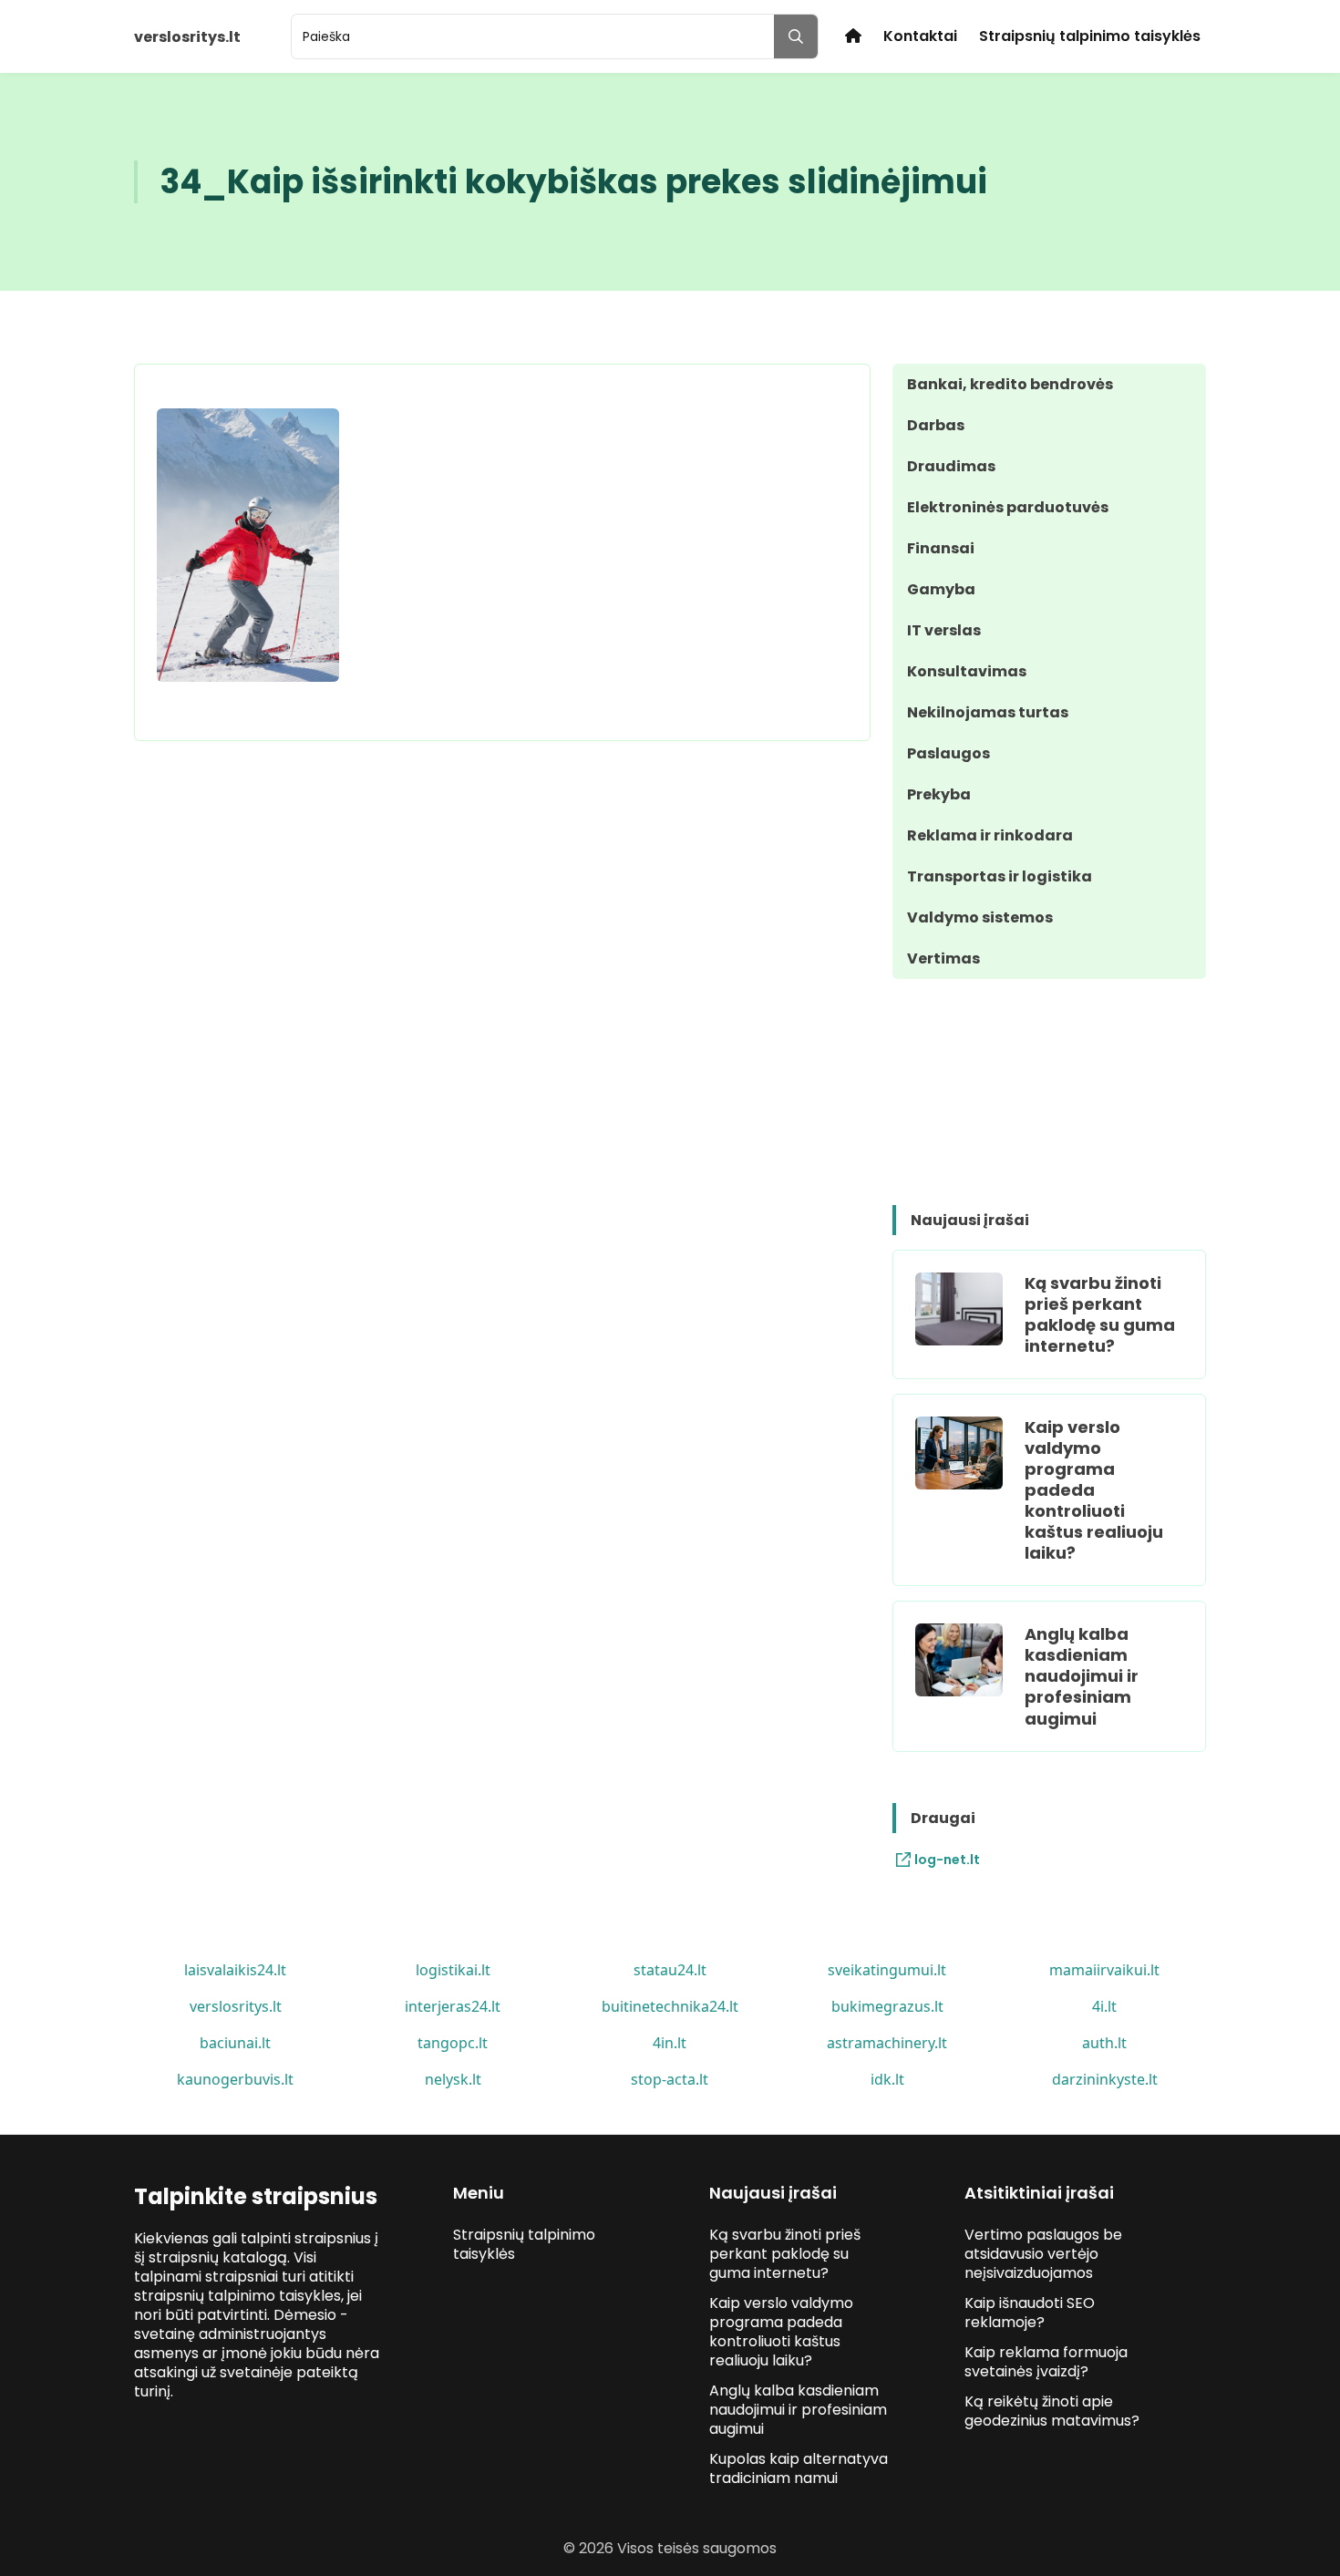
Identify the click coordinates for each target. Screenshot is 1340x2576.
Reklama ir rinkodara (990, 835)
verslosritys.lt (236, 2006)
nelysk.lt (453, 2079)
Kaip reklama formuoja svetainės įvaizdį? (1046, 2362)
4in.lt (670, 2043)
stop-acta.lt (670, 2079)
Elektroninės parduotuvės (1008, 507)
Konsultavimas (967, 671)
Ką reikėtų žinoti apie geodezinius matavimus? (1052, 2411)
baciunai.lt (235, 2043)
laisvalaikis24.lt (235, 1970)
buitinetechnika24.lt (670, 2006)
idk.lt (887, 2079)
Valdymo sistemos (980, 917)
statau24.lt (670, 1970)
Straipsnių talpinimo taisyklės (1090, 36)
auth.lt (1104, 2043)
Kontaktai (920, 36)
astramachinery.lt (887, 2043)
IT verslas (944, 630)
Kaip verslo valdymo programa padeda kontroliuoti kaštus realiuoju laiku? (1094, 1490)
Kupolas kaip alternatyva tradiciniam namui (799, 2468)
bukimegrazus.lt (887, 2006)
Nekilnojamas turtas (988, 712)
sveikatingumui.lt (887, 1970)
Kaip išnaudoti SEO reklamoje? (1030, 2313)
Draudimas (951, 466)
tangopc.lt (453, 2043)
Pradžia (853, 36)
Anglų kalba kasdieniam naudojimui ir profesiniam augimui (1082, 1676)
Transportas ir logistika (1000, 876)
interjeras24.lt (453, 2006)
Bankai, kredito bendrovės (1010, 384)
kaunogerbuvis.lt (235, 2079)
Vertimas (943, 958)
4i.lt (1104, 2006)
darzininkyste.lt (1105, 2079)
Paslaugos (948, 753)
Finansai (941, 548)
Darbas (936, 425)
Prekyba (939, 794)
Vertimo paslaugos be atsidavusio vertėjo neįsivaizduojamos (1043, 2254)
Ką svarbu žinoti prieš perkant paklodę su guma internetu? (1100, 1314)
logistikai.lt (453, 1970)
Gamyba (941, 589)
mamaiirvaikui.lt (1104, 1970)
